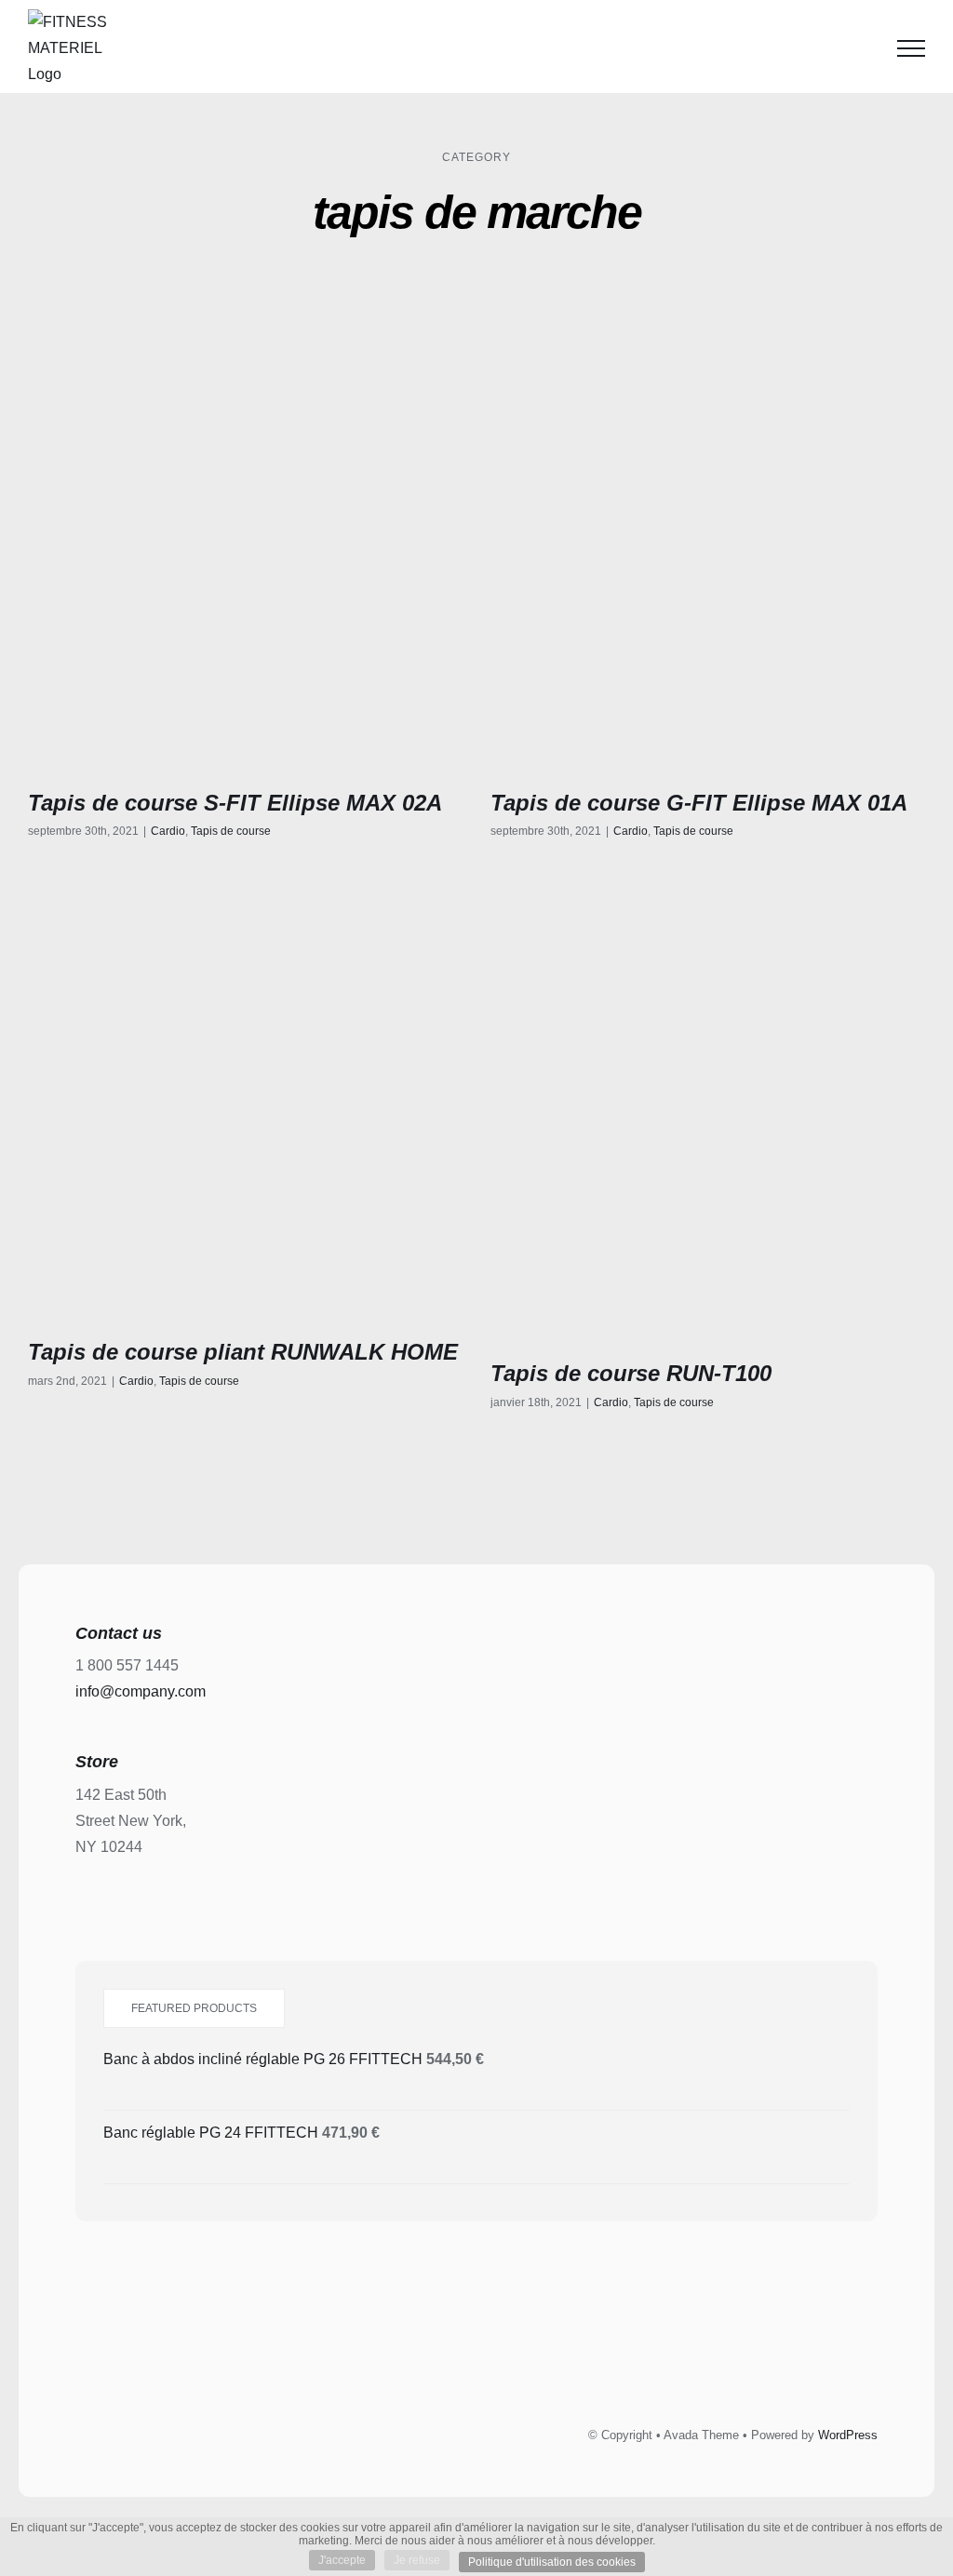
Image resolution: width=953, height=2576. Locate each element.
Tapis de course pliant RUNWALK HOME (243, 1352)
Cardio (168, 831)
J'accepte (342, 2560)
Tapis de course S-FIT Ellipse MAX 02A (235, 803)
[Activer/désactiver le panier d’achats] (864, 48)
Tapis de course (231, 831)
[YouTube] (540, 2355)
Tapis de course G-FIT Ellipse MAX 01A (699, 803)
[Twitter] (456, 2355)
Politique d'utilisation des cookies (552, 2562)
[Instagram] (498, 2355)
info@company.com (141, 1691)
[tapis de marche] (245, 542)
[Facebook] (414, 2355)
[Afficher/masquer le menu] (911, 48)
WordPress (848, 2435)
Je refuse (417, 2560)
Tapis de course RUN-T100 (631, 1373)
